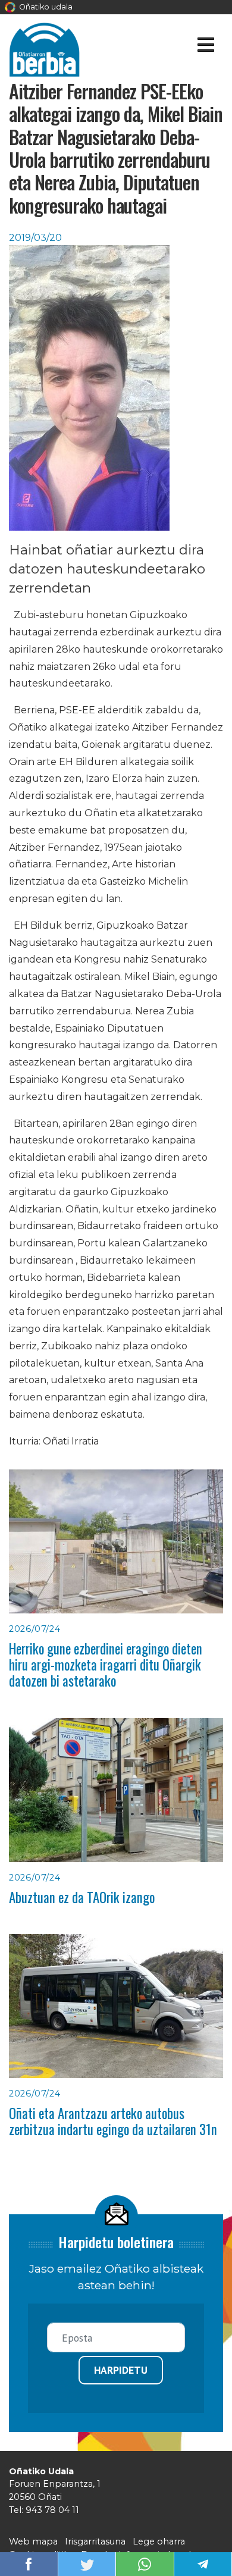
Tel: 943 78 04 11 (44, 2510)
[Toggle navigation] (206, 47)
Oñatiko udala (45, 7)
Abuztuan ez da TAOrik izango (82, 1897)
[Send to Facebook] (29, 2563)
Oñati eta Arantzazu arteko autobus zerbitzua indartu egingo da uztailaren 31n (113, 2121)
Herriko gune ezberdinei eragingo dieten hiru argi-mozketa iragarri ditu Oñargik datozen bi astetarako (106, 1665)
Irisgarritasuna (95, 2541)
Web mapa (33, 2541)
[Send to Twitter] (87, 2563)
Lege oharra (159, 2541)
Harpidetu (121, 2370)
